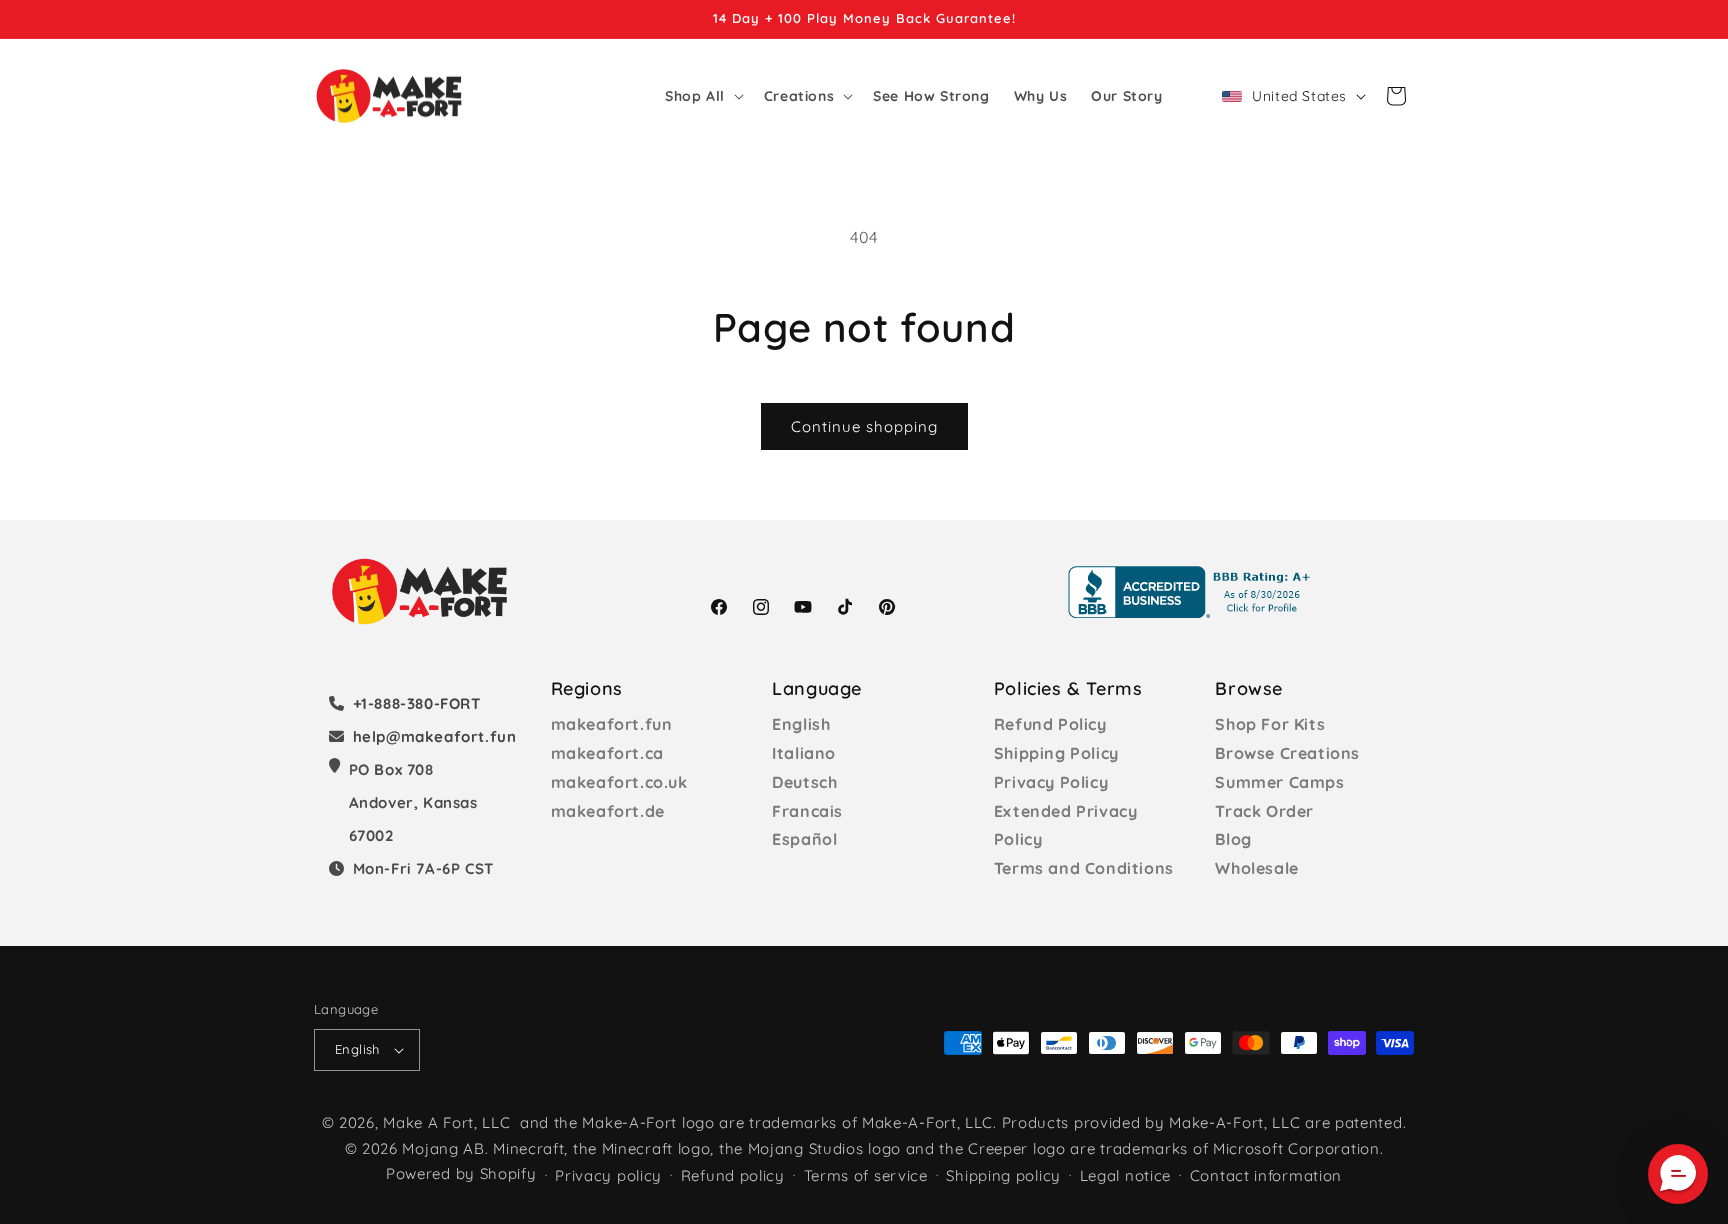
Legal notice (1125, 1175)
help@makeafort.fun (435, 736)
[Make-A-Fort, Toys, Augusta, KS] (1193, 592)
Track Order (1264, 811)
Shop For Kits (1270, 724)
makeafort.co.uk (619, 782)
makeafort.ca (607, 753)
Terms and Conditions (1084, 868)
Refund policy (733, 1175)
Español (804, 839)
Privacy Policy (1051, 782)
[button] (702, 96)
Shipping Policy (1056, 753)
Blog (1233, 839)
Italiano (804, 753)
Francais (807, 811)
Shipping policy (1003, 1175)
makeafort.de (608, 811)
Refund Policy (1050, 724)
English (801, 724)
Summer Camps (1279, 782)
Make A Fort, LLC (446, 1122)
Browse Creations (1287, 753)
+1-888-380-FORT (417, 703)
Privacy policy (608, 1175)
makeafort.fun (612, 724)
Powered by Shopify (461, 1173)
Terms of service (866, 1175)
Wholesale (1256, 868)
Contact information (1266, 1175)
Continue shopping (864, 426)
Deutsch (804, 782)
